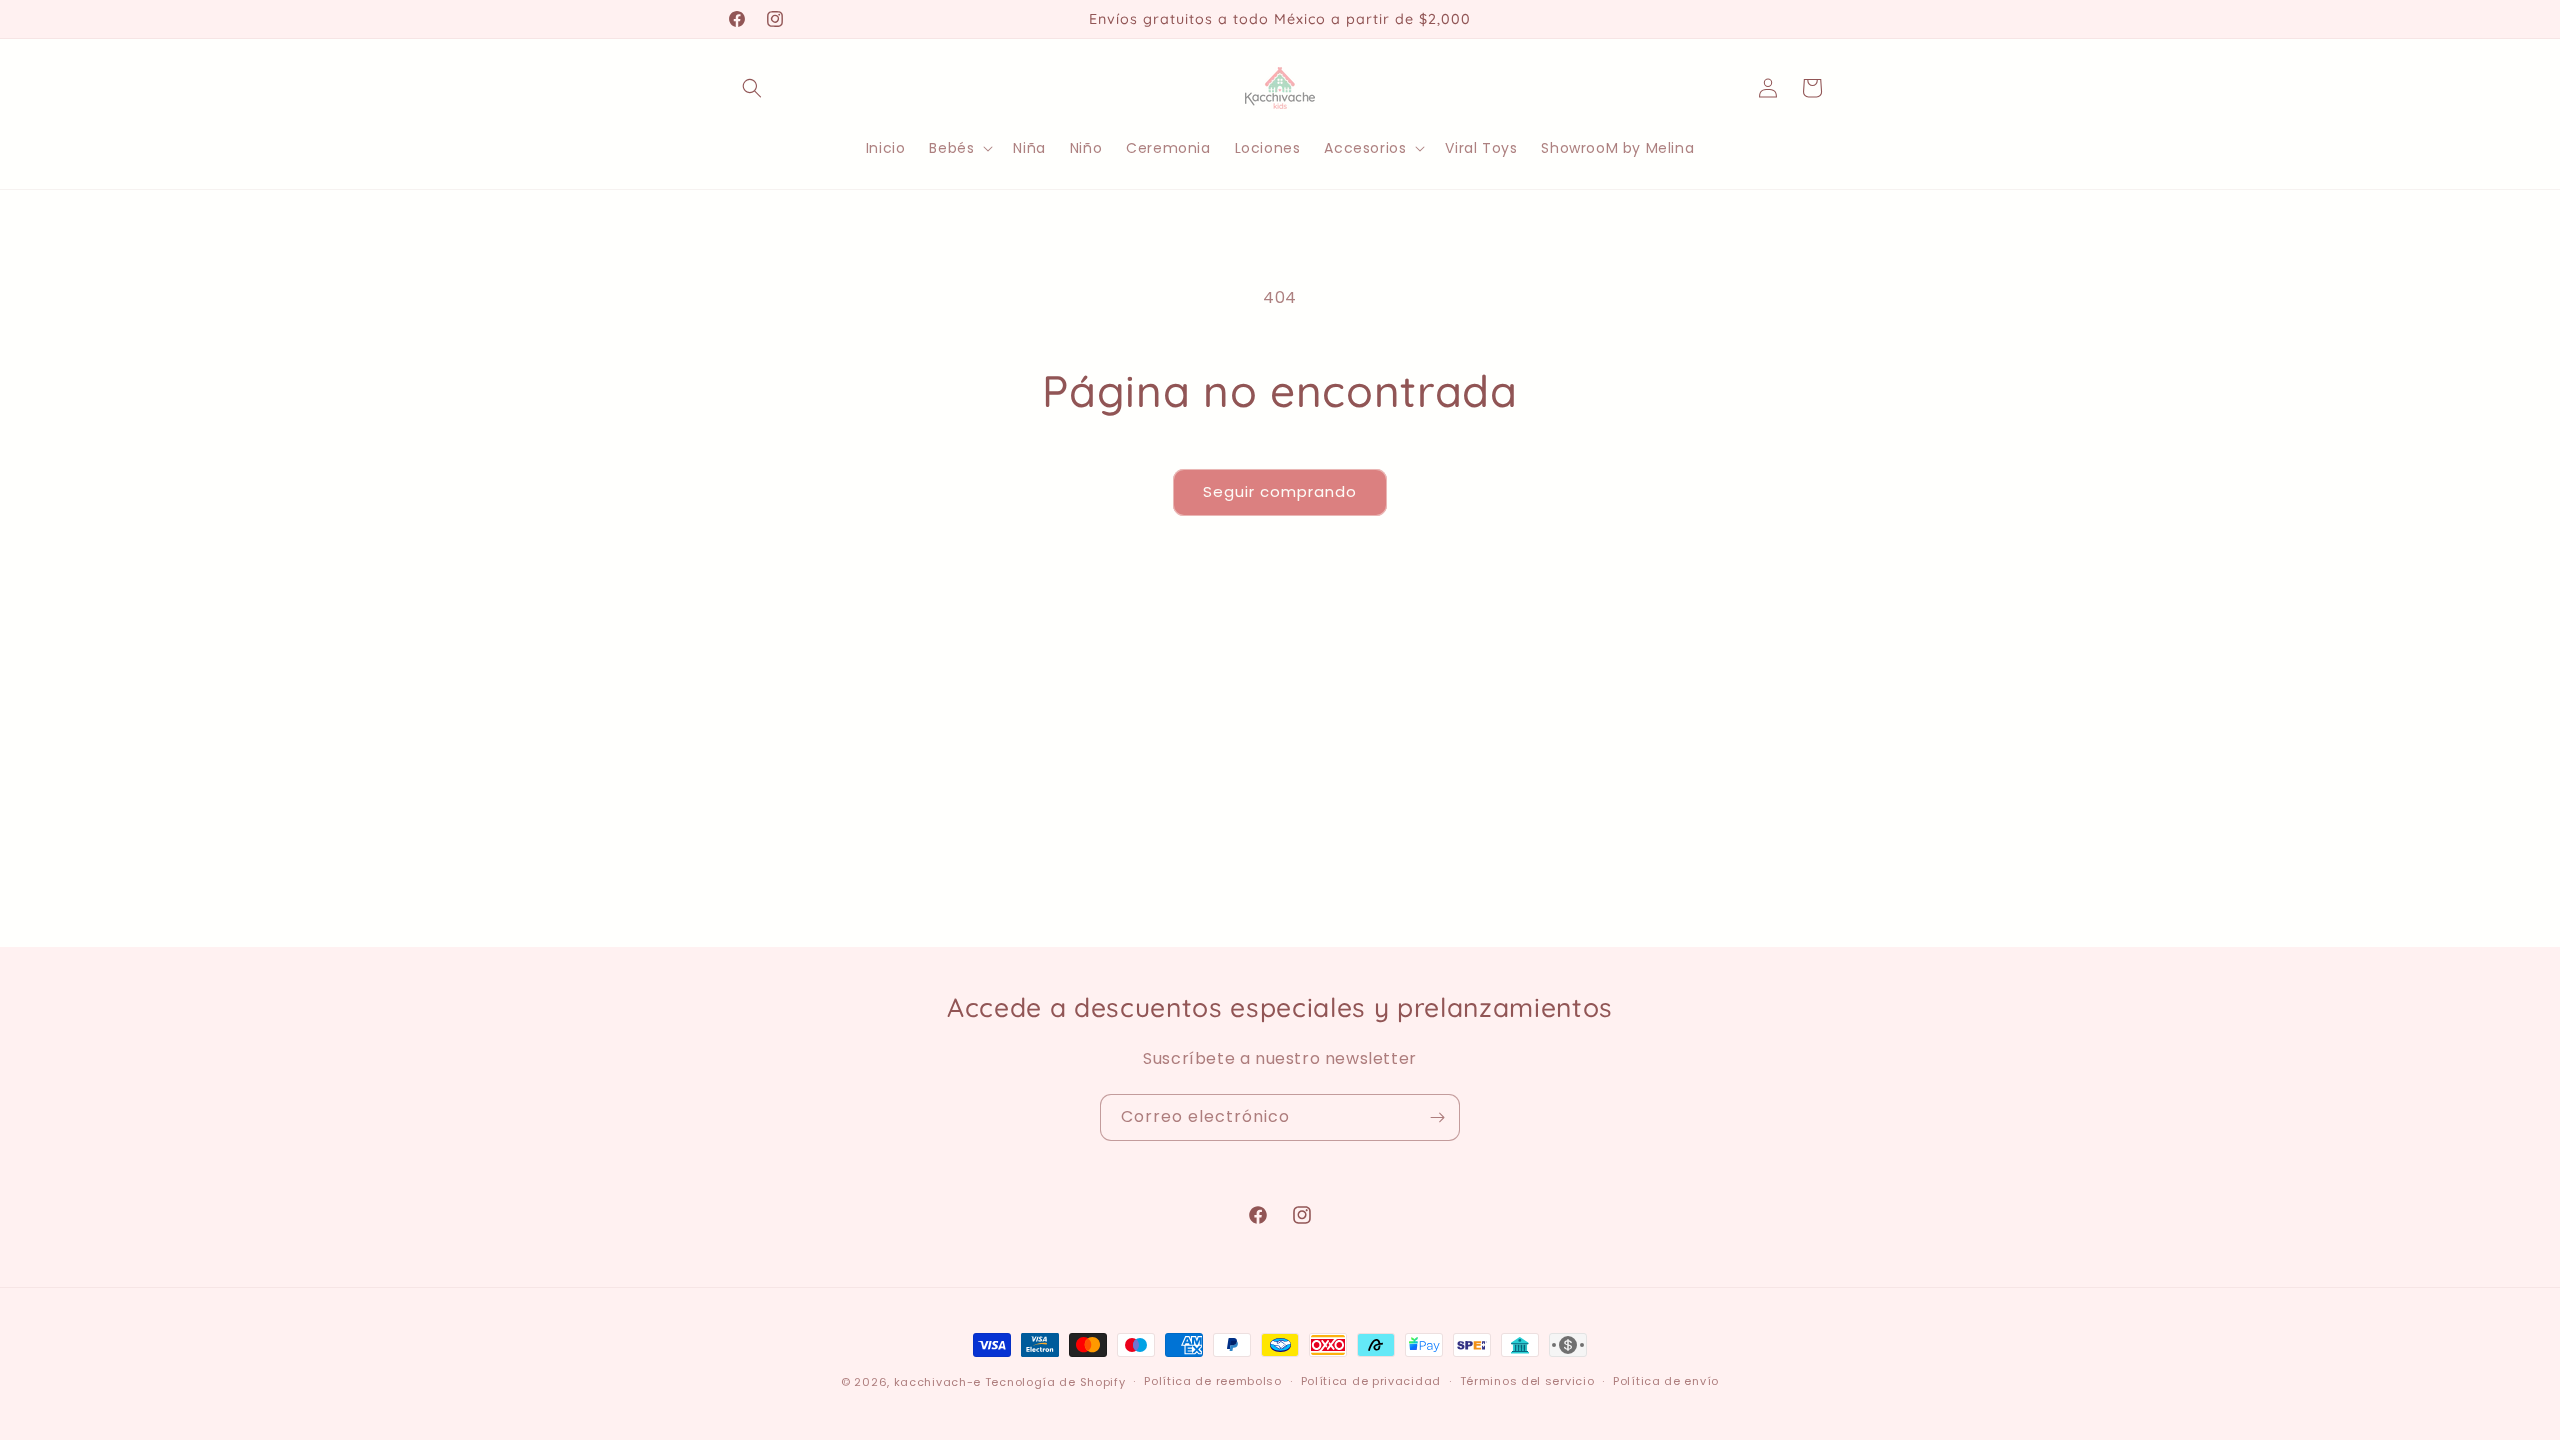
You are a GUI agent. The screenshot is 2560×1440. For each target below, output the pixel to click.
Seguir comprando (1280, 491)
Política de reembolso (1213, 1381)
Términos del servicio (1527, 1381)
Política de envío (1666, 1381)
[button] (752, 88)
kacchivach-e (937, 1382)
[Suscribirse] (1437, 1117)
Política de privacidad (1371, 1381)
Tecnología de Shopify (1055, 1382)
